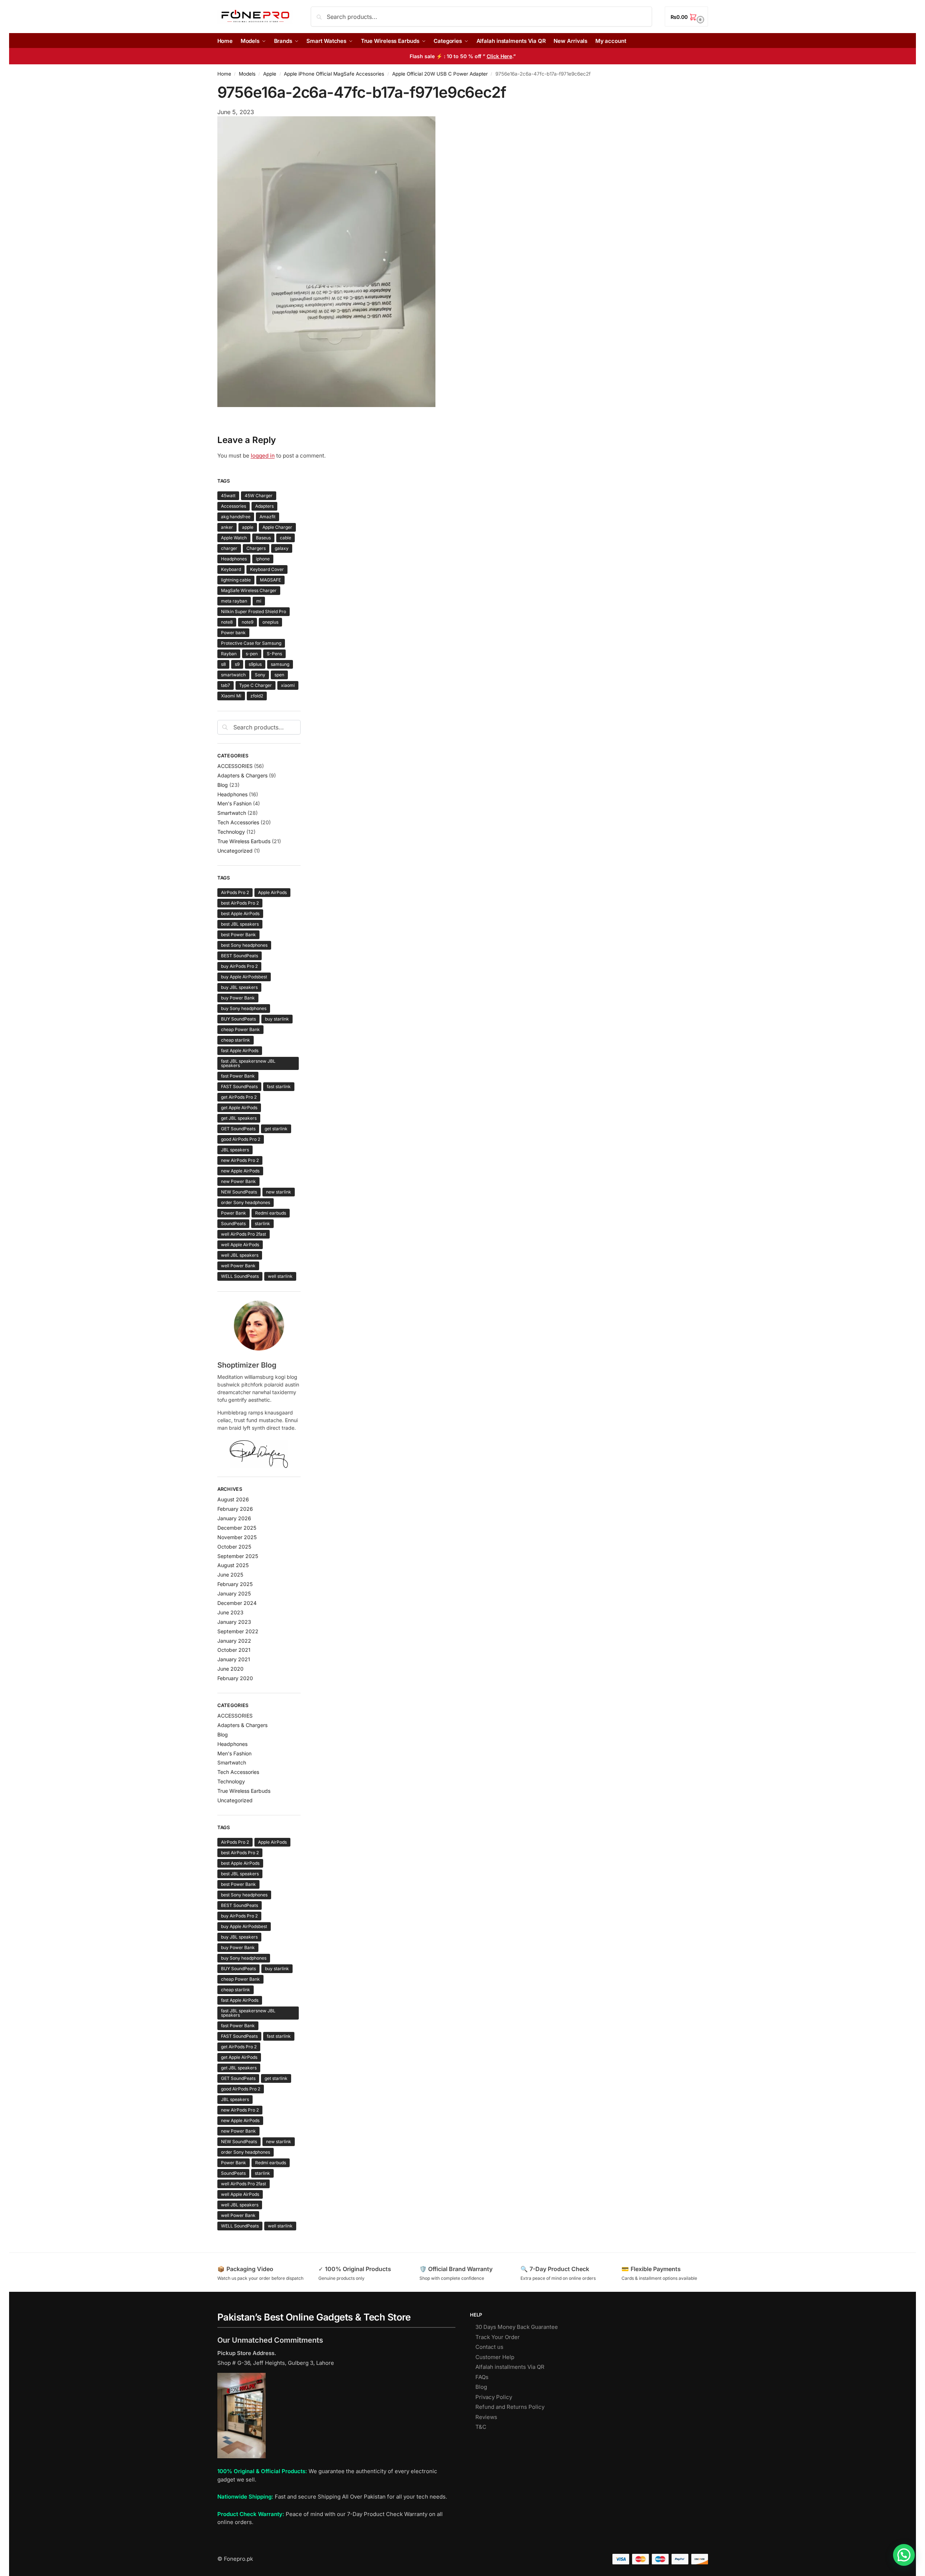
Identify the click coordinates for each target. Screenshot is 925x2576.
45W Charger (259, 496)
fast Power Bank (238, 1076)
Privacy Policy (494, 2397)
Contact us (489, 2347)
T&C (481, 2427)
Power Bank (234, 1213)
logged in (263, 456)
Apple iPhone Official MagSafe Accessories (334, 74)
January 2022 (234, 1641)
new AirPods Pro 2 (240, 1160)
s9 (237, 664)
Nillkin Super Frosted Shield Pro (254, 611)
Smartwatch (232, 813)
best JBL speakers (240, 924)
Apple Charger (277, 527)
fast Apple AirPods (240, 1050)
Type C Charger (256, 685)
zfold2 (257, 696)
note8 (227, 622)
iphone (263, 559)
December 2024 (237, 1603)
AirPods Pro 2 (235, 892)
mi (259, 601)
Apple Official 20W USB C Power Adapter (440, 74)
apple (248, 527)
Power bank (233, 633)
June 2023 (230, 1612)
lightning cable (236, 580)
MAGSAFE (270, 580)
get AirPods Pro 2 (239, 1097)
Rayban (229, 654)
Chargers (256, 548)
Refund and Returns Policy (510, 2407)
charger (229, 548)
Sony (260, 675)
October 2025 (234, 1547)
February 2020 (235, 1678)
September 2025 (238, 1556)
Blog (223, 785)
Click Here (499, 56)
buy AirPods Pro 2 (239, 966)
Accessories (234, 506)
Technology (231, 832)
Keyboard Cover (267, 569)
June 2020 (230, 1669)
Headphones (234, 559)
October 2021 (234, 1650)
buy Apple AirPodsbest (244, 977)
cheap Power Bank (240, 1029)
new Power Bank (238, 1181)
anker (227, 527)
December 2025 (237, 1528)
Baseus (263, 538)
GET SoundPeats (238, 1129)
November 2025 (237, 1537)
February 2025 (235, 1584)
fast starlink (279, 1086)
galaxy (282, 548)
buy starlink (277, 1019)
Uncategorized (235, 851)
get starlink (276, 1129)
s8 (223, 664)
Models (247, 74)
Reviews (486, 2417)
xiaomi (288, 685)
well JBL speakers (240, 1255)
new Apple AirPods (240, 1171)
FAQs (482, 2377)
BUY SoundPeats (238, 1019)
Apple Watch (234, 538)
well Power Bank (238, 1266)
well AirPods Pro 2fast (244, 1234)
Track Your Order (498, 2337)
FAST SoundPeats (239, 1086)
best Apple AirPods (240, 913)
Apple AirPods (272, 892)
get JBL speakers (239, 1118)
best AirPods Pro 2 (240, 903)
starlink (262, 1223)
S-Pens (274, 654)
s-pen (252, 654)
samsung (280, 664)
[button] (686, 17)
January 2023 (234, 1622)
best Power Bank (238, 935)
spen (279, 675)
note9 (248, 622)
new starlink (279, 1192)
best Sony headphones (244, 945)
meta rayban (234, 601)
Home (224, 74)
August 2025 (233, 1565)
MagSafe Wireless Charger (249, 590)
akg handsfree (236, 517)
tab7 (226, 685)
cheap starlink (236, 1040)
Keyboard (231, 569)
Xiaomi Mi (231, 696)
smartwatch (233, 675)
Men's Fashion (234, 803)
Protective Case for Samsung (251, 643)
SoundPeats (233, 1223)
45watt (228, 496)
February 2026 (235, 1509)
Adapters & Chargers (242, 775)
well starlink (280, 1276)
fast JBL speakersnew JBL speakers (248, 1063)
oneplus (270, 622)
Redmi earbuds (271, 1213)
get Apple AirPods (239, 1108)
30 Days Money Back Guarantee (517, 2327)
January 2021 (234, 1659)
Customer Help (495, 2357)
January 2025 (234, 1593)
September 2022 (238, 1631)
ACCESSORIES (235, 766)
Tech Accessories (238, 822)
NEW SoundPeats (239, 1192)
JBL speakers (235, 1150)
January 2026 (234, 1518)
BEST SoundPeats (240, 956)
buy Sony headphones (244, 1008)
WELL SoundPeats (240, 1276)
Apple (270, 74)
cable (285, 538)
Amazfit (268, 517)
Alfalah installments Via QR (510, 2367)
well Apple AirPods (240, 1245)
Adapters (264, 506)
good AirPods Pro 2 (241, 1139)
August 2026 (233, 1499)
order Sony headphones (246, 1202)
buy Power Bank (238, 998)
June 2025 (230, 1575)
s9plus (255, 664)
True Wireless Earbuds (244, 841)
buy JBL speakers (239, 987)
